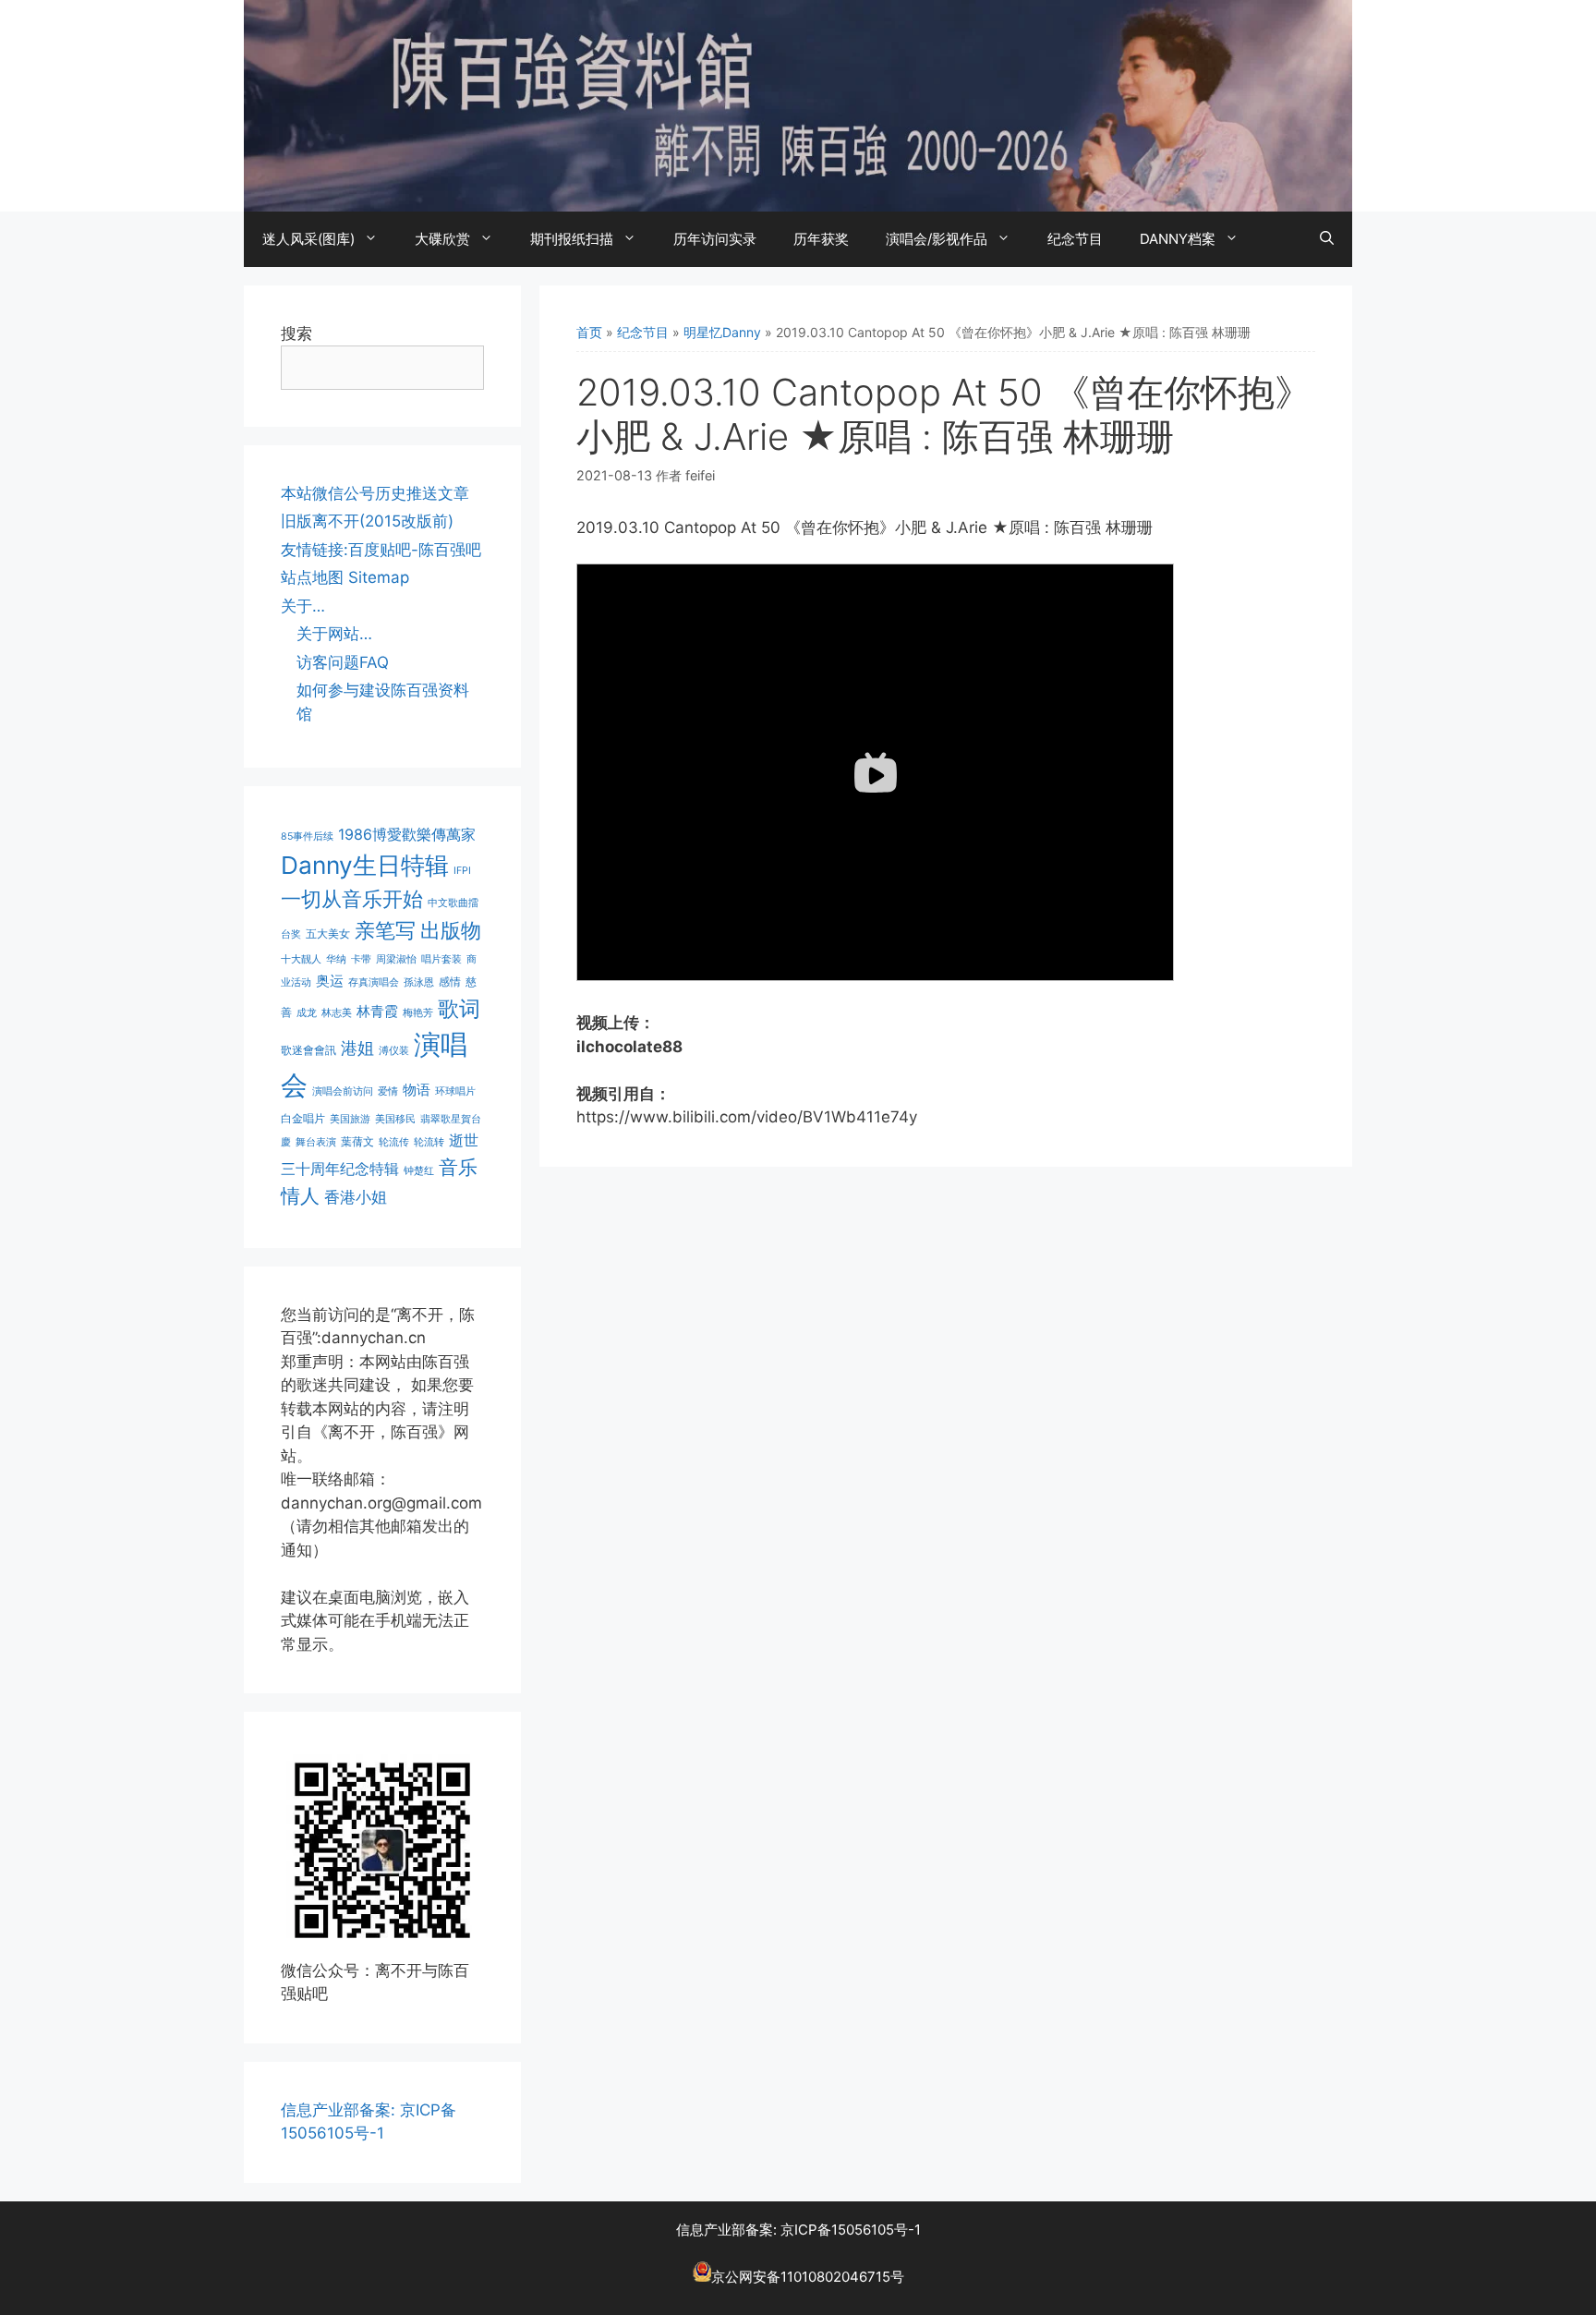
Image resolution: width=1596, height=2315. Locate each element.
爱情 (388, 1091)
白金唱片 (303, 1118)
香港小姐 (356, 1197)
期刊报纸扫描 (572, 239)
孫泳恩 (419, 982)
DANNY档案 (1178, 239)
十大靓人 (301, 959)
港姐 (357, 1048)
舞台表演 (316, 1142)
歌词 (459, 1008)
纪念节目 (1075, 239)
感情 (450, 982)
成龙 (307, 1013)
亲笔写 (385, 930)
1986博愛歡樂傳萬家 (407, 834)
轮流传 (394, 1142)
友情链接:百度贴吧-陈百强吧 (381, 550)
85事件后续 (307, 836)
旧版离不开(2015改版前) (367, 521)
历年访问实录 (715, 239)
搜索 (296, 333)
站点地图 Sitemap (345, 577)
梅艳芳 (418, 1013)
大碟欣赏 (442, 239)
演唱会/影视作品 (937, 239)
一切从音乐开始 (352, 898)
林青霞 (377, 1011)
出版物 (451, 930)
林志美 (337, 1013)
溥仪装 (394, 1051)
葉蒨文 (357, 1141)
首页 (589, 332)
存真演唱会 (374, 982)
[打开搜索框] (1327, 239)
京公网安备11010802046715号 (808, 2277)
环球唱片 (455, 1091)
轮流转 (429, 1142)
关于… (303, 606)
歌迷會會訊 (308, 1050)
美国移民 (395, 1119)
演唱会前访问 (343, 1091)
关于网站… (334, 634)
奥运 (330, 981)
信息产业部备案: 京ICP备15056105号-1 (798, 2230)
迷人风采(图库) (308, 239)
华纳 (336, 959)
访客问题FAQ (343, 662)
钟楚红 (419, 1171)
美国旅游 (350, 1119)
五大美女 (328, 933)
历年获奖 (821, 239)
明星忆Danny (722, 332)
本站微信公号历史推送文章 (375, 493)
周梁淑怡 (396, 959)
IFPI (462, 871)
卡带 (361, 959)
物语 (417, 1090)
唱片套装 (441, 959)
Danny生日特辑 (365, 865)
